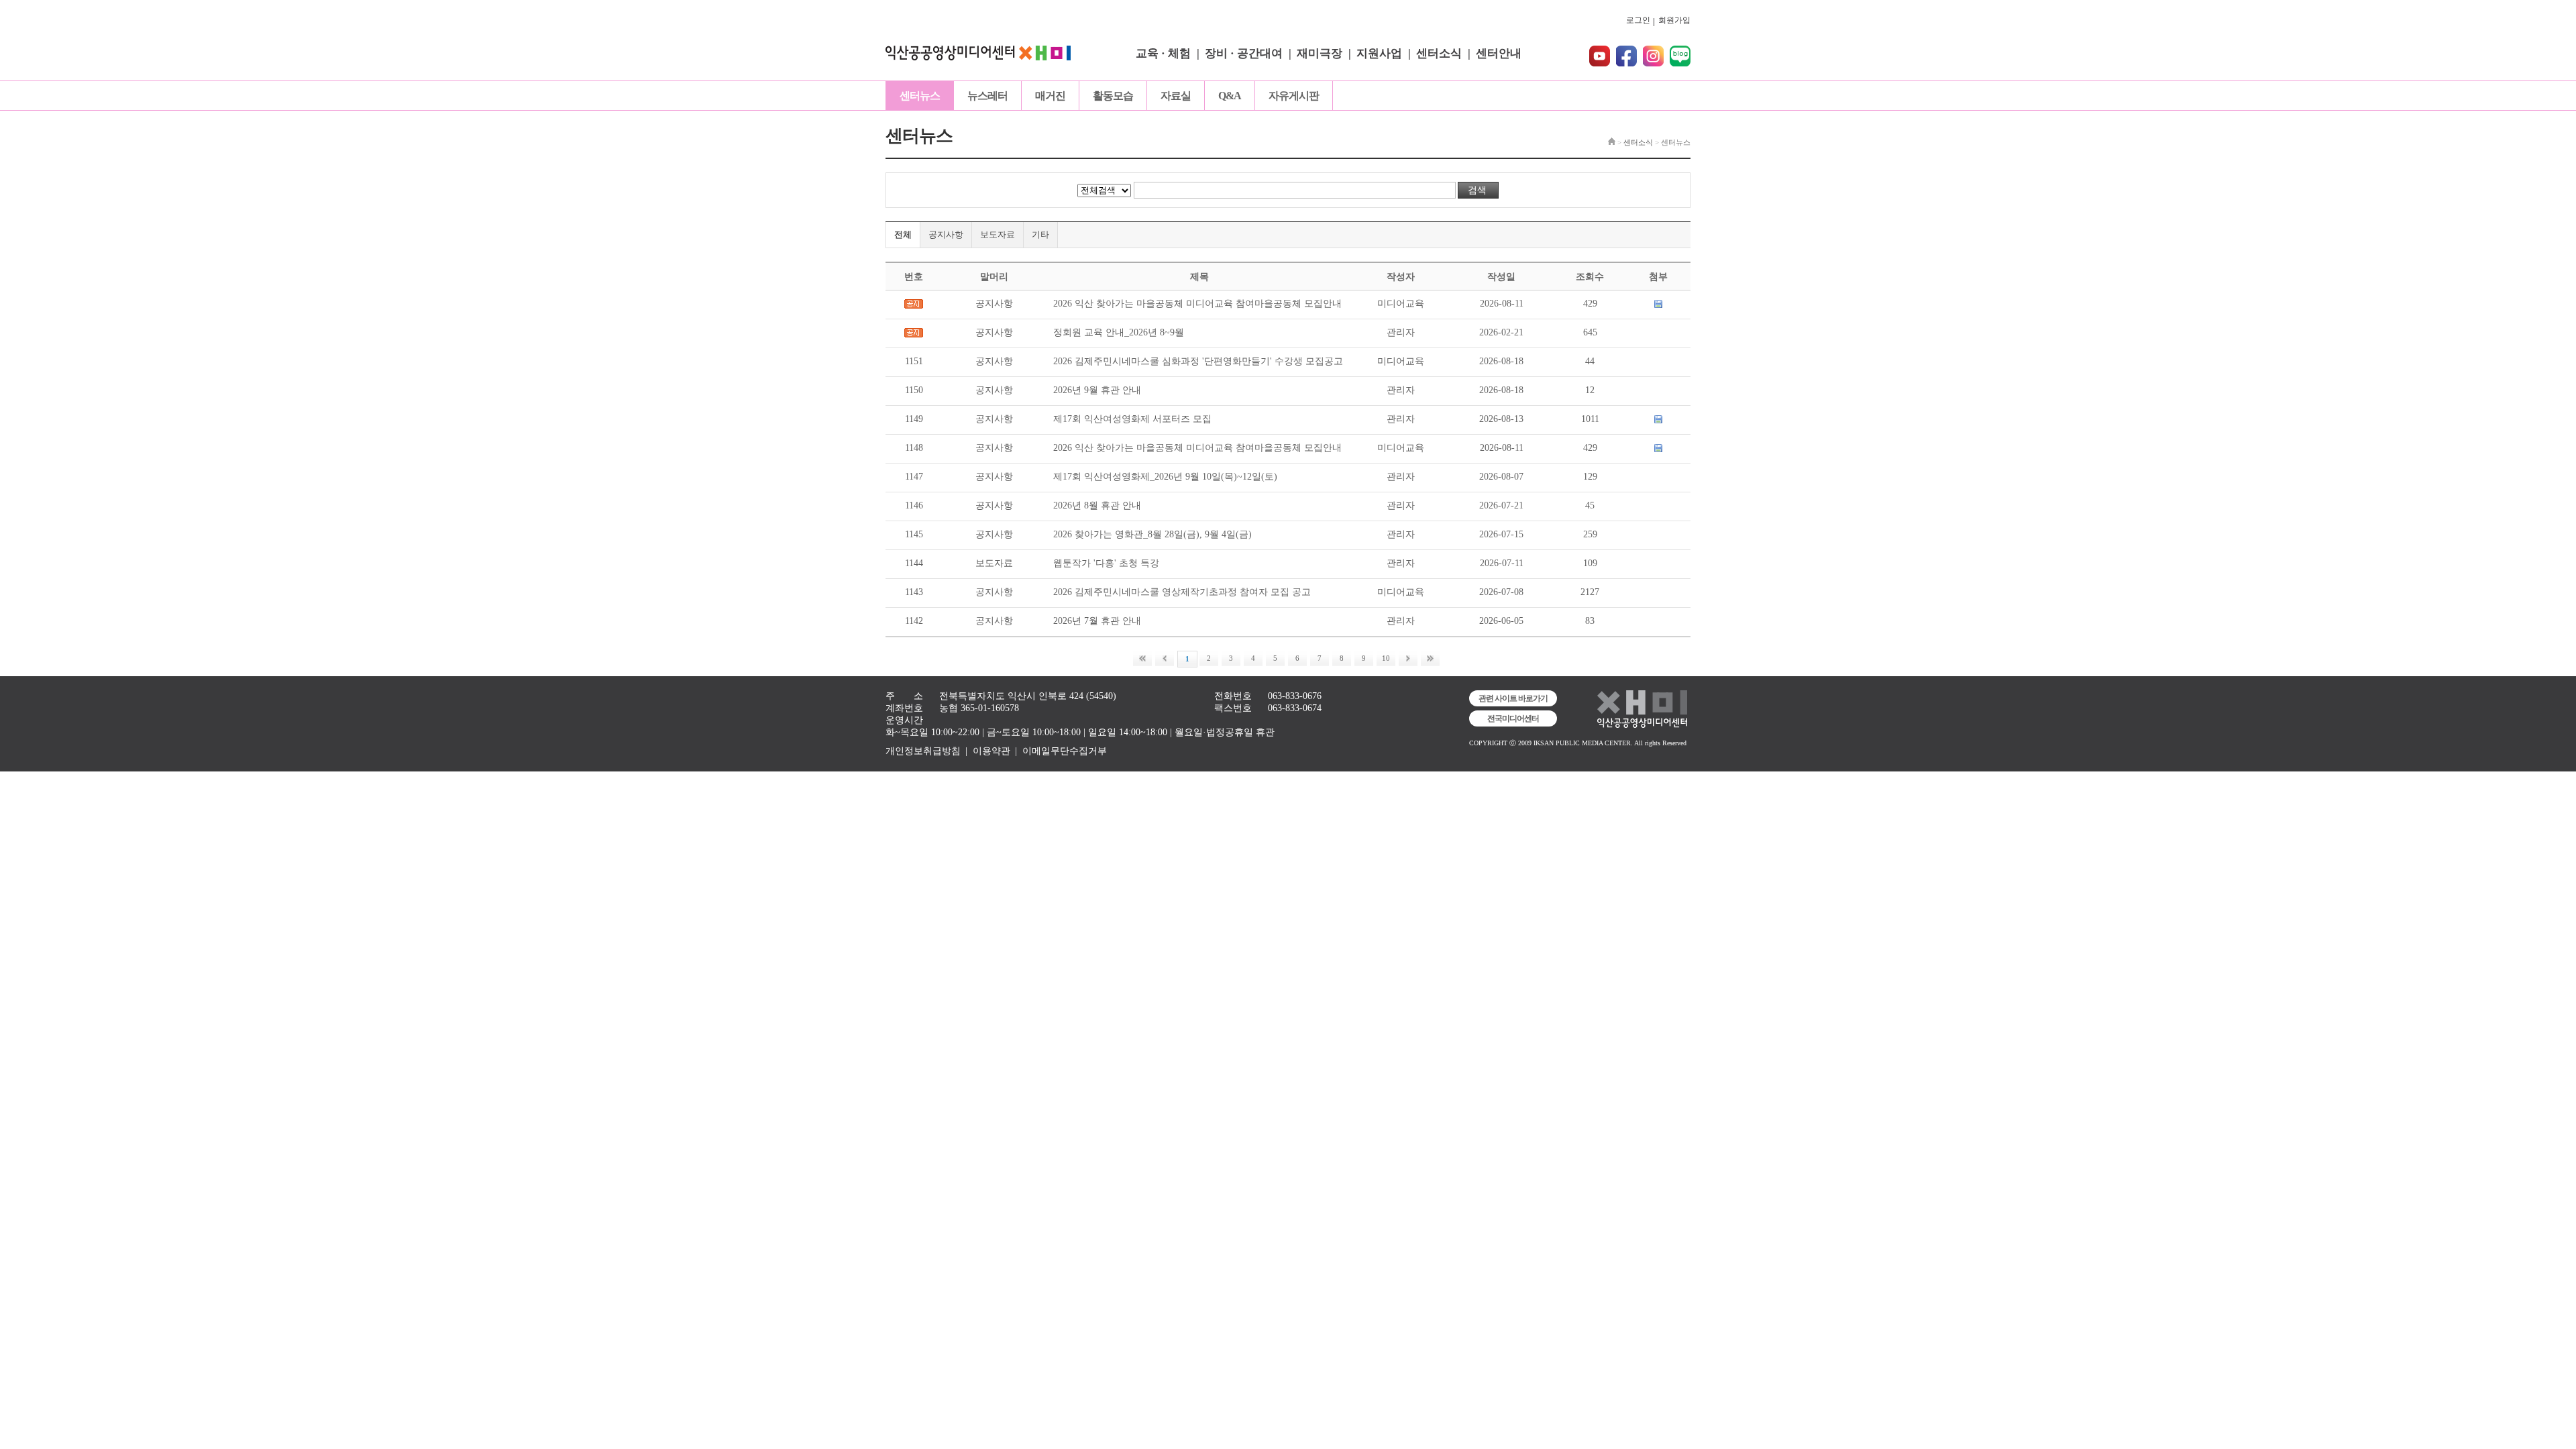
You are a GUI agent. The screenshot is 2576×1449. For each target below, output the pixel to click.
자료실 (1176, 96)
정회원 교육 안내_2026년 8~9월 (1119, 332)
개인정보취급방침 (923, 751)
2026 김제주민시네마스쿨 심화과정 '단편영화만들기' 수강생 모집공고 (1198, 361)
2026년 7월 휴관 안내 (1097, 621)
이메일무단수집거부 (1065, 751)
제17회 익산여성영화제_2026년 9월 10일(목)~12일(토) (1165, 477)
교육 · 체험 (1163, 53)
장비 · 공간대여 (1244, 53)
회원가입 (1674, 20)
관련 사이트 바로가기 (1513, 698)
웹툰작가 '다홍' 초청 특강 (1106, 563)
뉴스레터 (987, 96)
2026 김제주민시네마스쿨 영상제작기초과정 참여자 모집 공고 (1182, 592)
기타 (1040, 234)
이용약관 (991, 751)
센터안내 (1499, 53)
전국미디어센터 (1513, 718)
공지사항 (946, 234)
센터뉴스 (920, 96)
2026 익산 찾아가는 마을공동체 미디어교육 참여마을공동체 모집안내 (1197, 304)
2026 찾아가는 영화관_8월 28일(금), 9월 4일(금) (1152, 534)
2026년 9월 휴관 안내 (1097, 390)
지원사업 (1379, 53)
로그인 (1638, 20)
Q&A (1230, 96)
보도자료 (998, 234)
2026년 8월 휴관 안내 (1097, 505)
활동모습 (1113, 96)
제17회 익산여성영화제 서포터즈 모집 (1132, 419)
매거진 (1050, 96)
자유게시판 (1294, 96)
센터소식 (1439, 53)
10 (1386, 658)
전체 (903, 234)
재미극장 (1320, 53)
